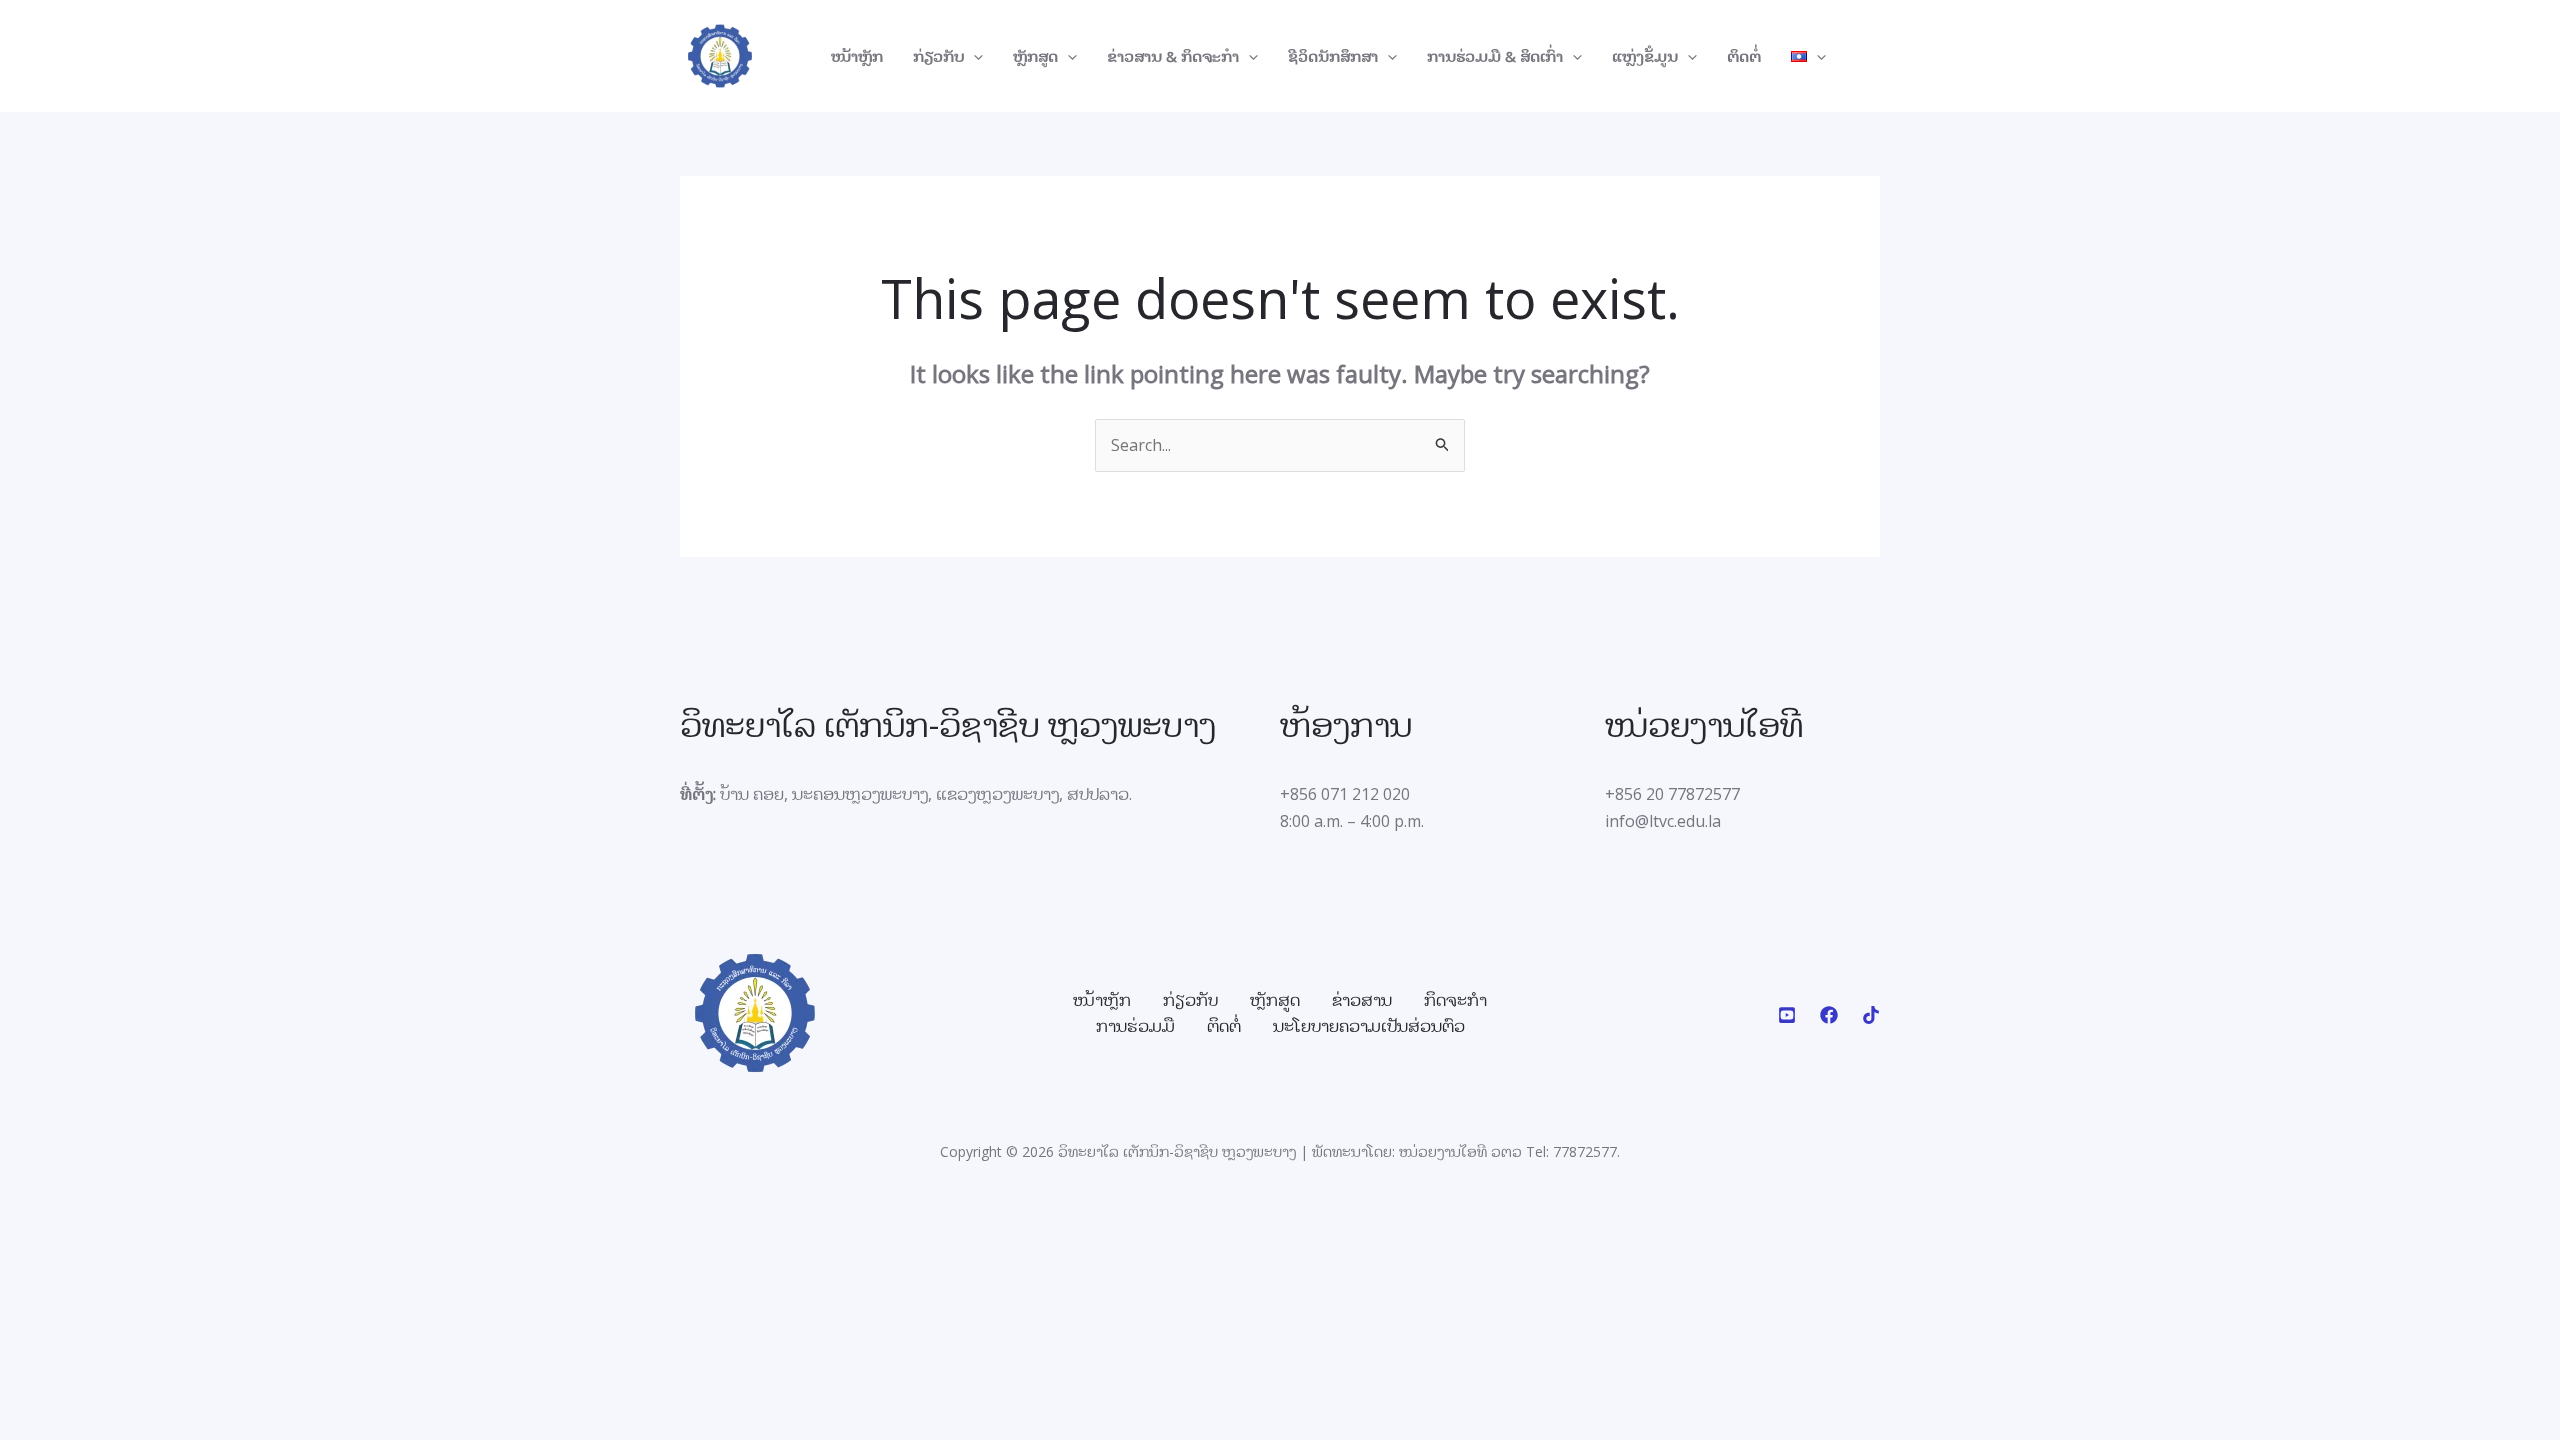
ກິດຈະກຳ (1455, 1000)
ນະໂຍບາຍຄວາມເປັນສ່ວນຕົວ (1369, 1026)
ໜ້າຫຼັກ (857, 56)
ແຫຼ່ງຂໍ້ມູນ (1645, 56)
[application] (973, 56)
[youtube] (1787, 1015)
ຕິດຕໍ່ (1744, 56)
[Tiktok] (1871, 1015)
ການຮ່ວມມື (1135, 1026)
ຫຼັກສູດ (1035, 56)
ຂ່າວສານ (1362, 1000)
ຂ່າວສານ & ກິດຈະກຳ (1173, 56)
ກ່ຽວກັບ (938, 56)
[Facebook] (1829, 1015)
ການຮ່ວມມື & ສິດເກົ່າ (1495, 56)
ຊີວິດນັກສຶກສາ (1333, 56)
